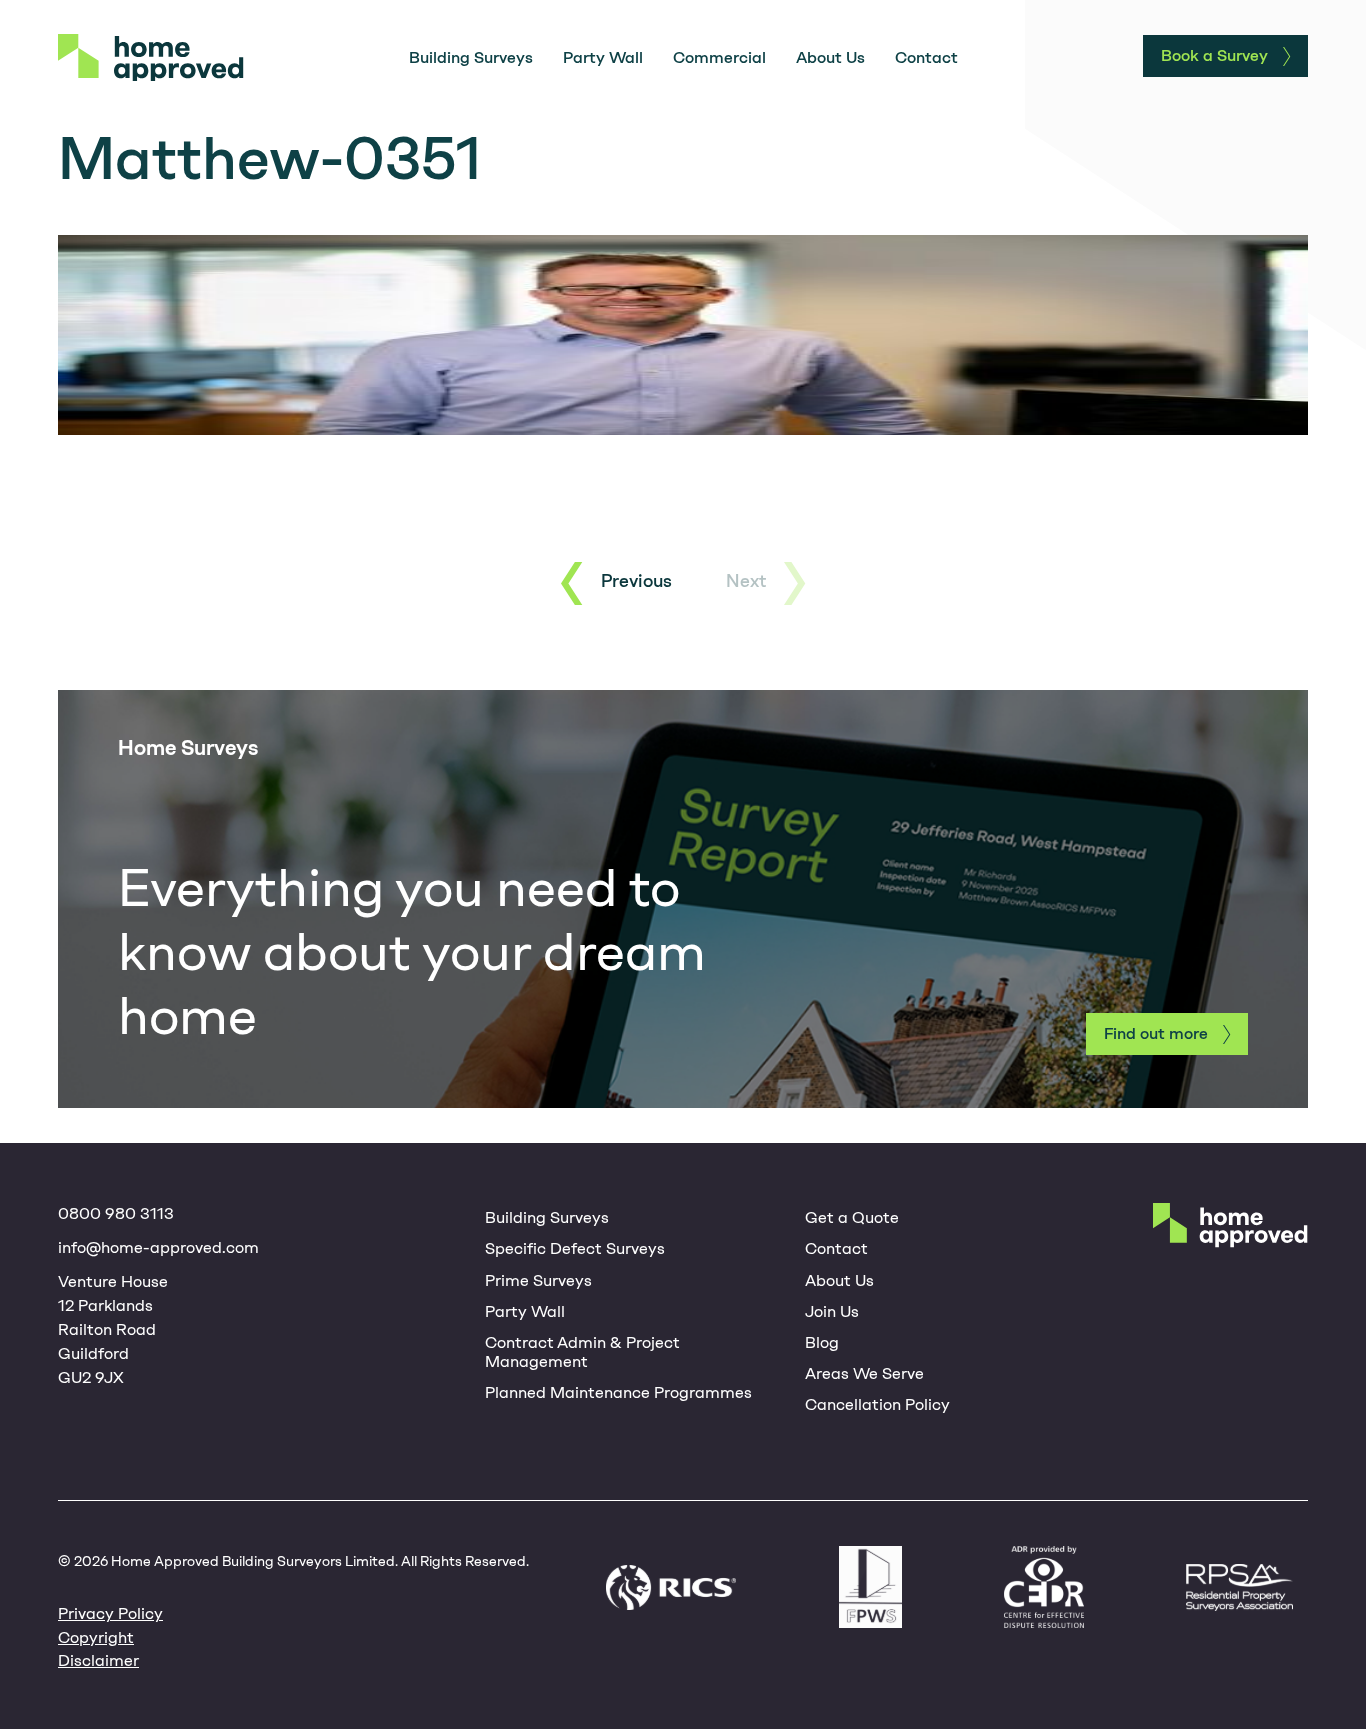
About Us (830, 57)
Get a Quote (852, 1217)
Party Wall (603, 57)
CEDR (1044, 1587)
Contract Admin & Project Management (582, 1352)
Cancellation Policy (877, 1404)
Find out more (1156, 1033)
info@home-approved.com (158, 1247)
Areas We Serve (864, 1373)
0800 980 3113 (116, 1213)
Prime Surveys (538, 1280)
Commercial (719, 57)
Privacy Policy (110, 1613)
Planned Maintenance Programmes (618, 1392)
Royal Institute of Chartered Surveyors (671, 1587)
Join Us (832, 1311)
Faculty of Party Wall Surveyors (870, 1587)
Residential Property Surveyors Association (1239, 1587)
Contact (926, 57)
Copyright (96, 1637)
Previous (636, 581)
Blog (822, 1342)
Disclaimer (98, 1660)
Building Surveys (471, 57)
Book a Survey (1214, 55)
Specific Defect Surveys (575, 1248)
